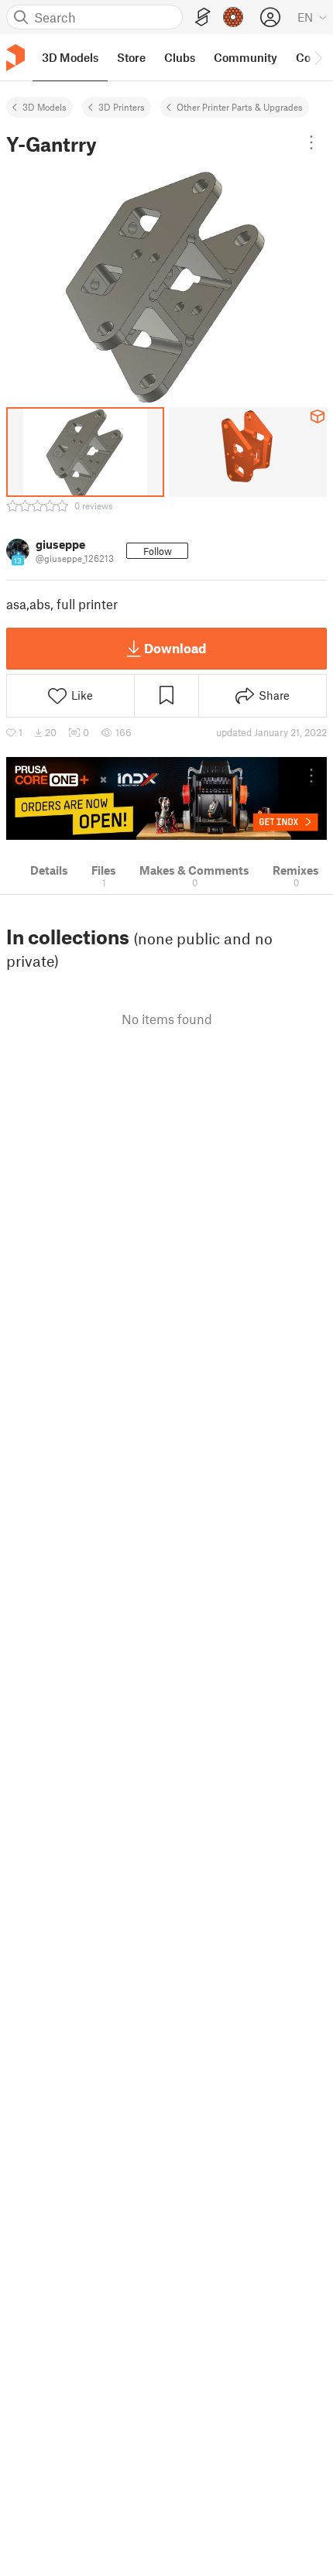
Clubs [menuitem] (180, 57)
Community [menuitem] (245, 57)
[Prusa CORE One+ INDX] (166, 798)
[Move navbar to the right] (318, 57)
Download (175, 648)
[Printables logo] (15, 58)
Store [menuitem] (131, 57)
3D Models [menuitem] (70, 57)
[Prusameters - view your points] (233, 17)
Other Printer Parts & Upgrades (240, 107)
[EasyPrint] (203, 17)
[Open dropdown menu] (311, 142)
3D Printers (122, 107)
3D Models (45, 107)
